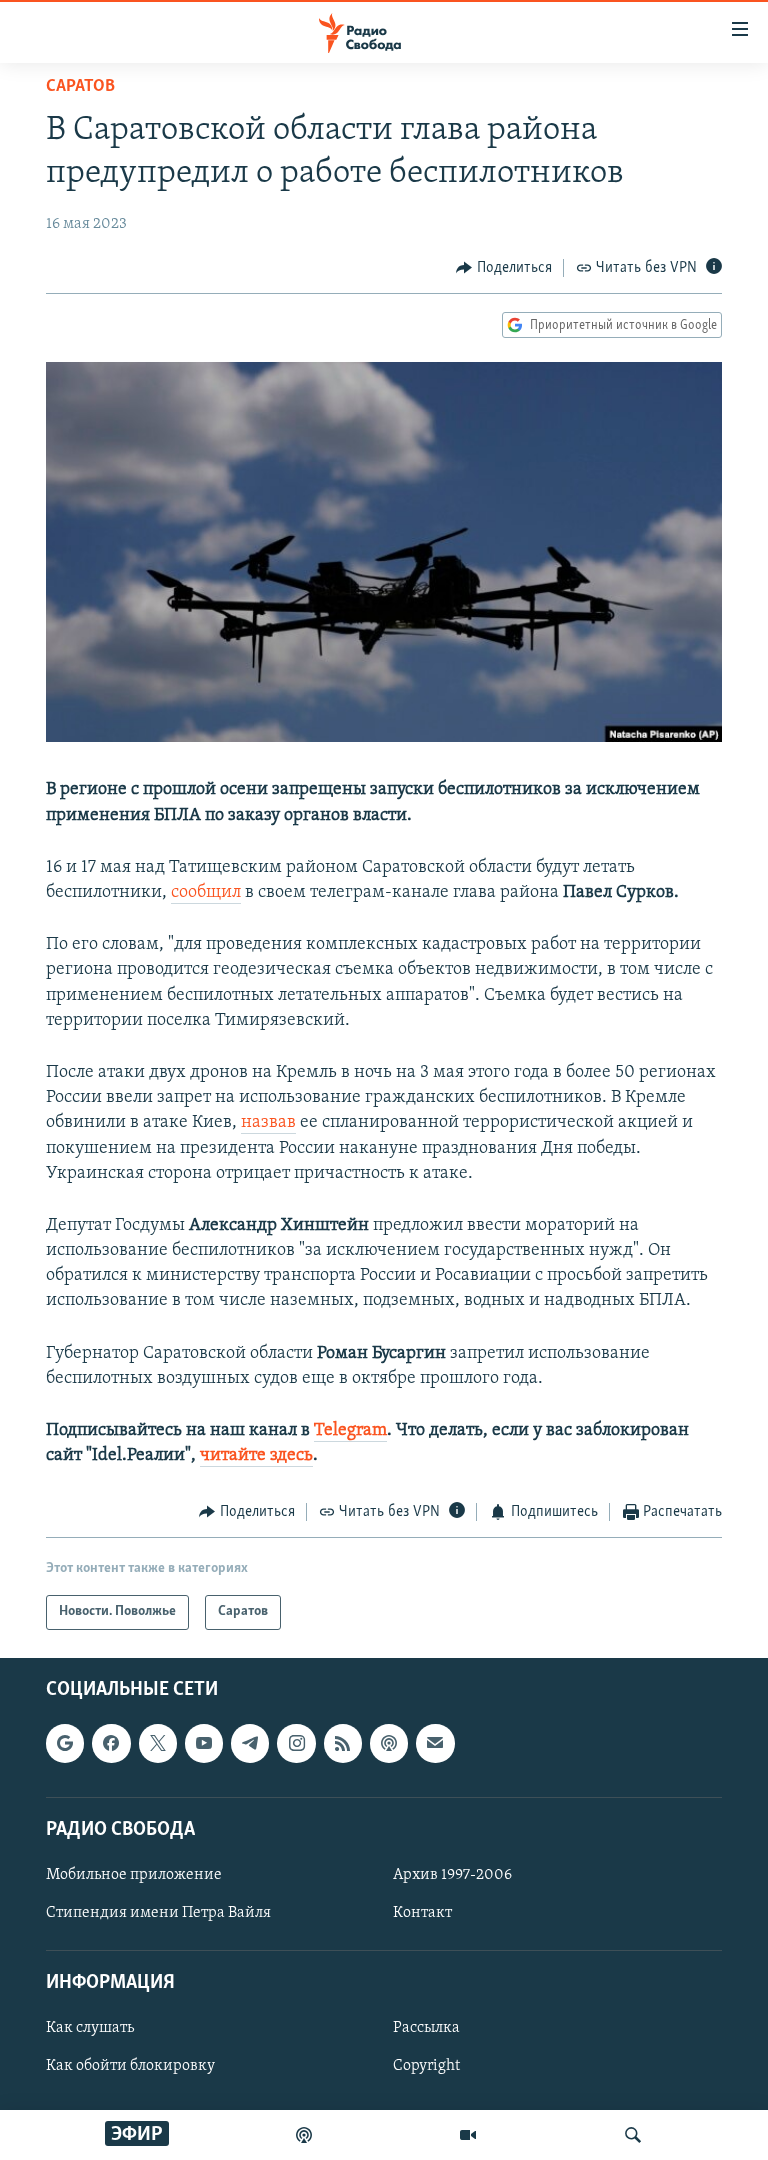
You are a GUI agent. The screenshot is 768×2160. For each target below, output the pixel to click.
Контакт (422, 1913)
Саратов (80, 87)
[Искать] (633, 2135)
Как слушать (90, 2028)
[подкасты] (304, 2135)
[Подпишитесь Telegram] (250, 1743)
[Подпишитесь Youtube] (204, 1743)
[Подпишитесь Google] (65, 1743)
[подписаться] (435, 1743)
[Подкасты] (389, 1743)
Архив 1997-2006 (452, 1875)
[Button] (504, 268)
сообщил (206, 893)
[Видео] (468, 2135)
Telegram (350, 1431)
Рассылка (426, 2028)
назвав (268, 1123)
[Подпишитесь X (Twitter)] (158, 1743)
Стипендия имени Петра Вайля (158, 1913)
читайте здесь (256, 1456)
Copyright (426, 2066)
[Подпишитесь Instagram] (296, 1743)
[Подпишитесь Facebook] (111, 1743)
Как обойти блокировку (130, 2066)
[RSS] (343, 1743)
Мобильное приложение (134, 1875)
